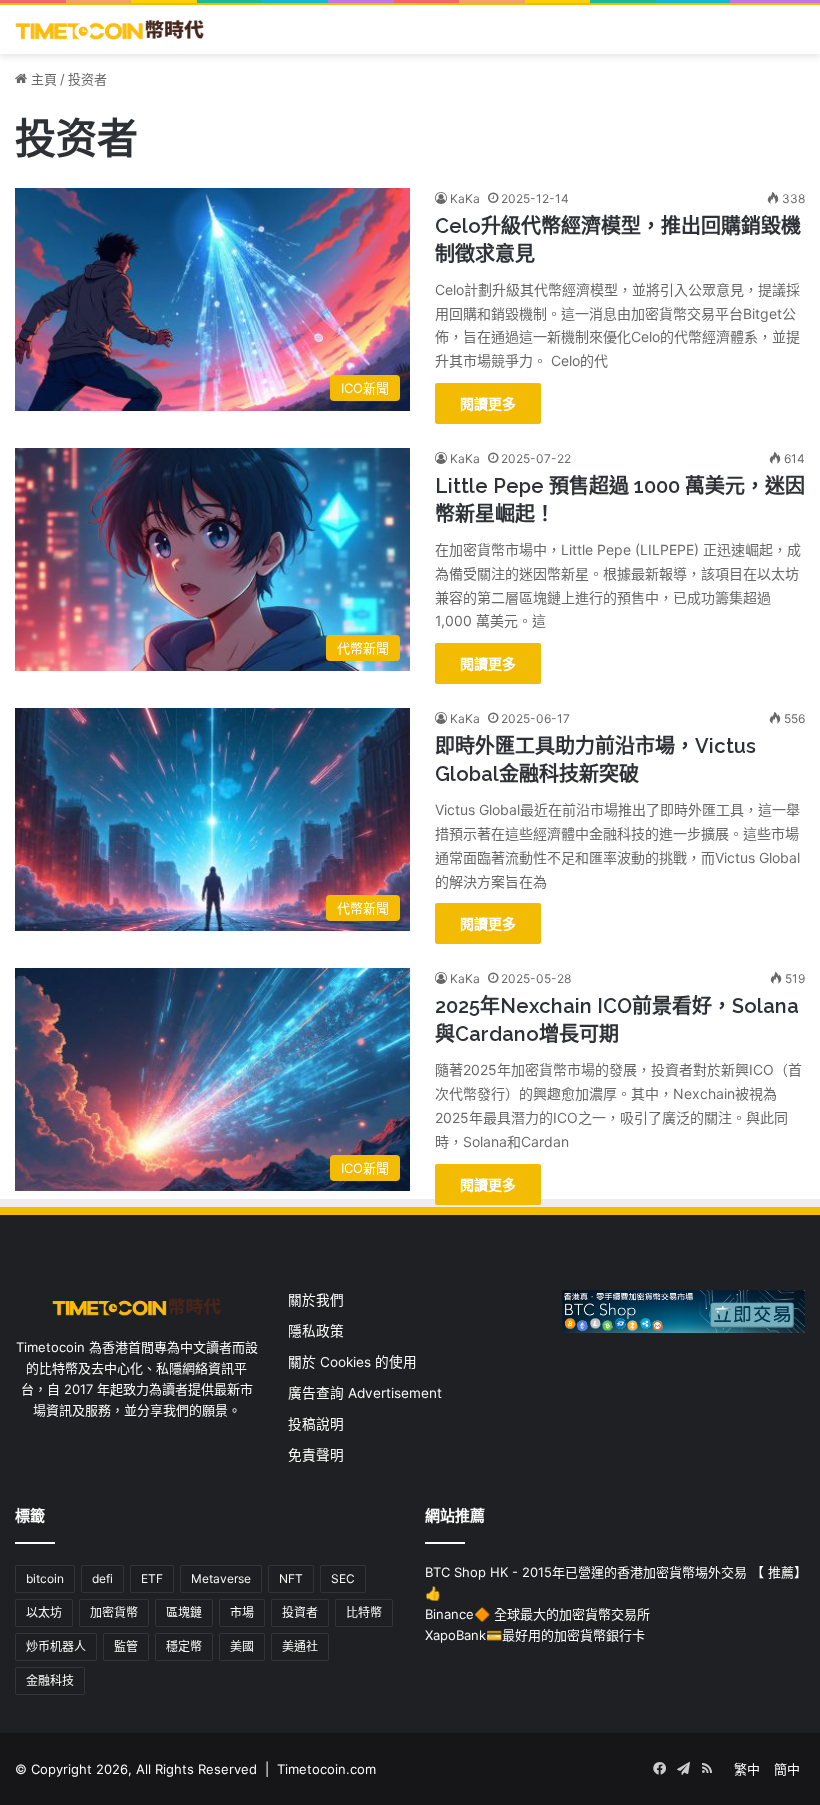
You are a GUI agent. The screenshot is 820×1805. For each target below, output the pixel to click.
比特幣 (364, 1612)
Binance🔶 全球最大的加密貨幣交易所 (537, 1614)
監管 (126, 1646)
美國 (242, 1646)
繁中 (747, 1769)
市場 (242, 1612)
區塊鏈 (184, 1612)
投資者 (300, 1612)
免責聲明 (316, 1455)
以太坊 (44, 1612)
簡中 (787, 1769)
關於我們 (316, 1300)
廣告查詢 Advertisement (367, 1393)
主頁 (42, 79)
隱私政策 (316, 1331)
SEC (343, 1578)
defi (102, 1578)
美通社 (300, 1646)
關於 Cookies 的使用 (352, 1362)
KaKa (465, 198)
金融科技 (50, 1680)
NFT (291, 1578)
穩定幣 (184, 1646)
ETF (152, 1578)
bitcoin (45, 1578)
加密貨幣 (114, 1612)
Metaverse (221, 1578)
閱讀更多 (488, 403)
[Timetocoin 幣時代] (110, 29)
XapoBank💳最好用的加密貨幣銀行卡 (535, 1635)
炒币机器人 (56, 1646)
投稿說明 (316, 1424)
